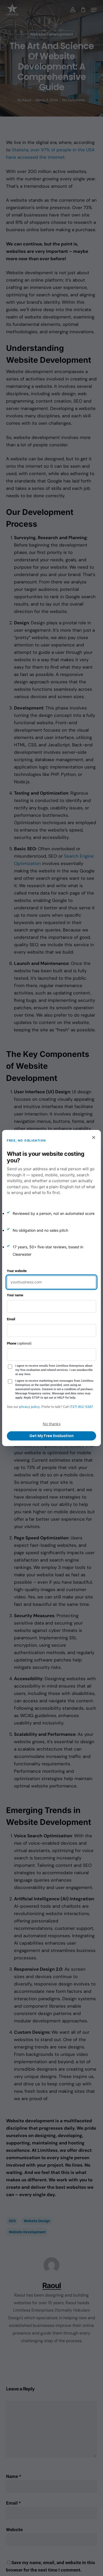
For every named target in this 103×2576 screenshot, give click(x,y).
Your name (15, 1295)
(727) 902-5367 (81, 1407)
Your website (17, 1271)
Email (11, 1319)
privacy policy (29, 1407)
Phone (19, 1343)
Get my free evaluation (51, 1436)
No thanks (52, 1424)
